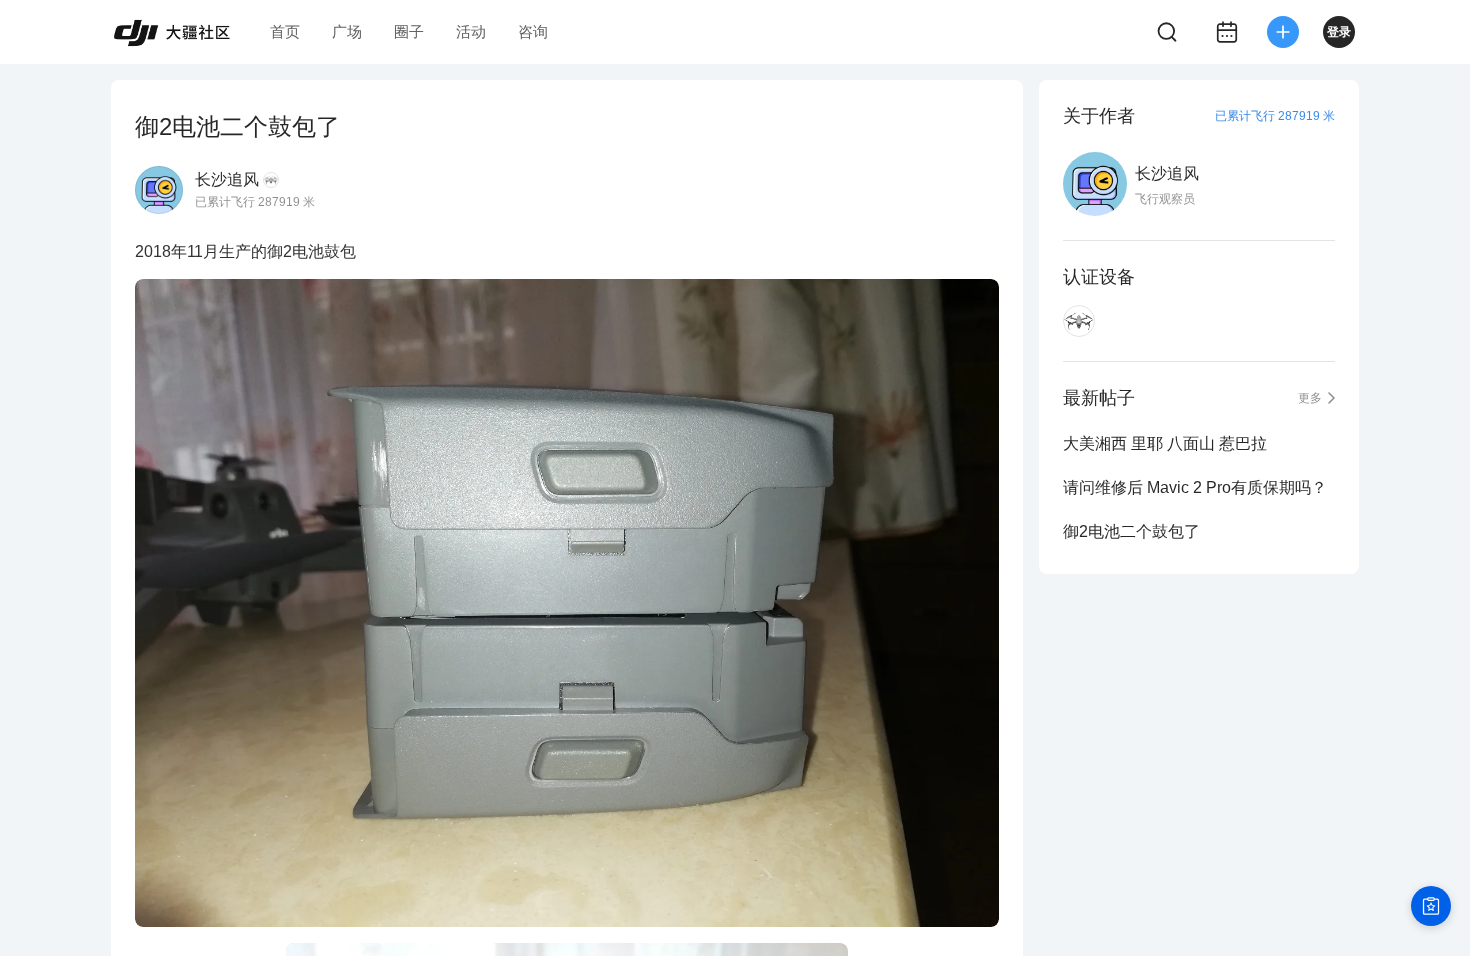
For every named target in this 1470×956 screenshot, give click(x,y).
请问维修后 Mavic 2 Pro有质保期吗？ (1195, 487)
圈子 (409, 31)
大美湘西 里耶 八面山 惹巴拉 (1165, 443)
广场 (347, 31)
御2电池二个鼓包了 (1131, 531)
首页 (285, 31)
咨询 (533, 31)
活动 (471, 31)
